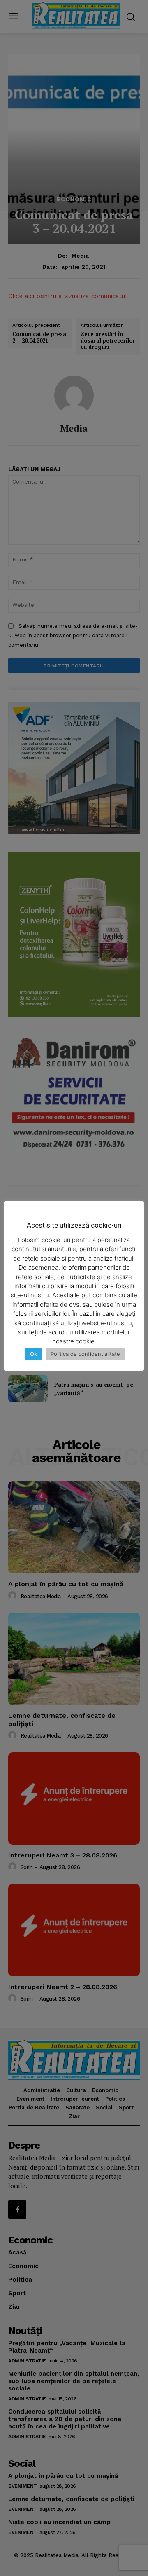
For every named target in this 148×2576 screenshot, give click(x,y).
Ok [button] (34, 1354)
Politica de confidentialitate (85, 1354)
